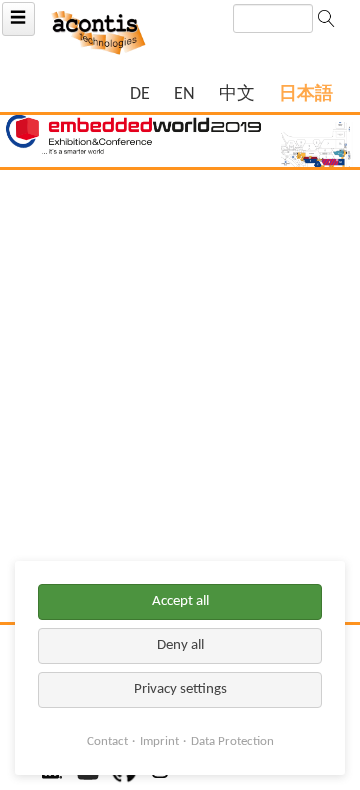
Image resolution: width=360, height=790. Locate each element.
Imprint (159, 741)
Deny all (180, 645)
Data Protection (232, 741)
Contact (107, 741)
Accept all (180, 601)
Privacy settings (180, 689)
